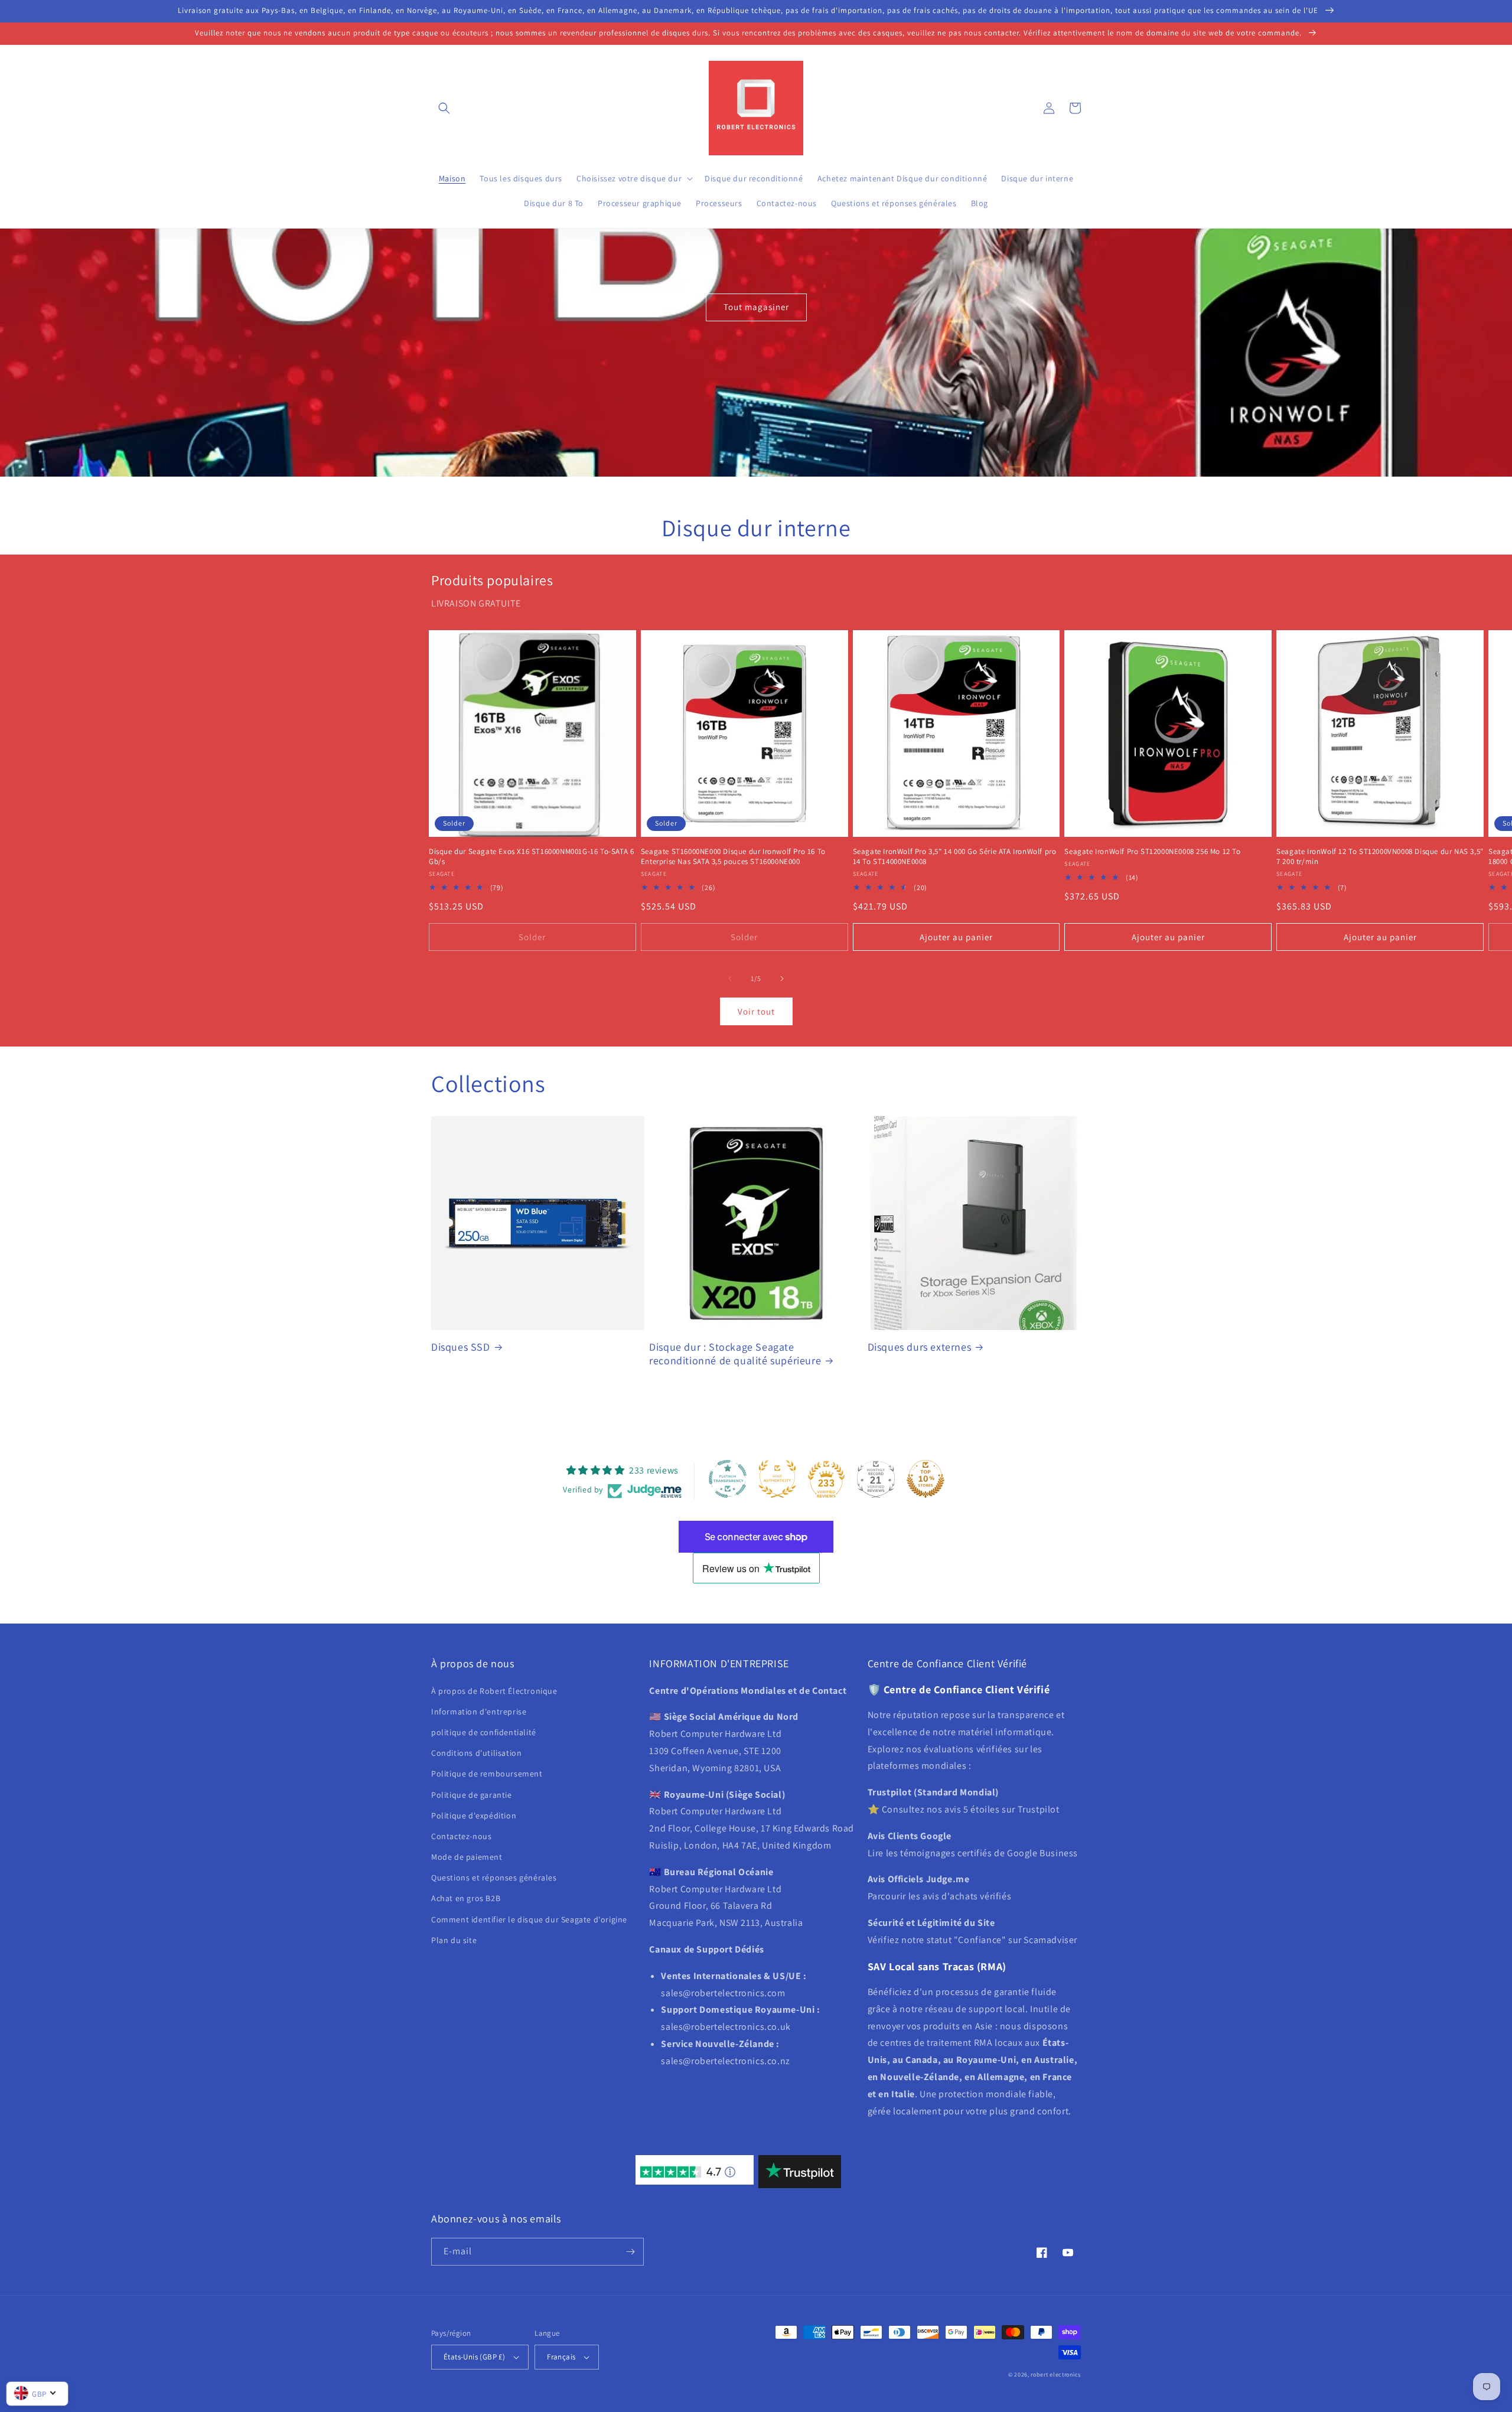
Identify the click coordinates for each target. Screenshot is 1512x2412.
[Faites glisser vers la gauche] (730, 979)
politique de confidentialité (484, 1732)
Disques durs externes (920, 1347)
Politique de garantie (472, 1795)
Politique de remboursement (487, 1774)
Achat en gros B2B (466, 1898)
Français (561, 2357)
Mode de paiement (467, 1857)
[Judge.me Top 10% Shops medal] (926, 1479)
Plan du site (454, 1940)
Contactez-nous (461, 1836)
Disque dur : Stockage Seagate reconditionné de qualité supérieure (735, 1354)
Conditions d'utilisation (476, 1753)
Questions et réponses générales (494, 1878)
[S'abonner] (630, 2252)
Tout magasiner (756, 307)
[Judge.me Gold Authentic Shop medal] (777, 1479)
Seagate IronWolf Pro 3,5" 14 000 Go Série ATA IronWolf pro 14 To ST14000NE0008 (955, 857)
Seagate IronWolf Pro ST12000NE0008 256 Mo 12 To (1152, 852)
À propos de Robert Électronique (494, 1691)
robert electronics (1056, 2374)
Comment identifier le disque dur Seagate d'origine (529, 1919)
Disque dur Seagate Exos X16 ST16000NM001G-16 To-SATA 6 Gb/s (531, 857)
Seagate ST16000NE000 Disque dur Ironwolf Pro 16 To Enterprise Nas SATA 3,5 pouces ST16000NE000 (733, 857)
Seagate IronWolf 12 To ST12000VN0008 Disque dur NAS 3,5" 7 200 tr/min (1380, 857)
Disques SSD (461, 1347)
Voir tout (756, 1011)
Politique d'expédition (474, 1815)
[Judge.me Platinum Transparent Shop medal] (728, 1479)
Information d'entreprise (479, 1712)
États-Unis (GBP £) (474, 2357)
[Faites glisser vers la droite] (782, 979)
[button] (444, 108)
